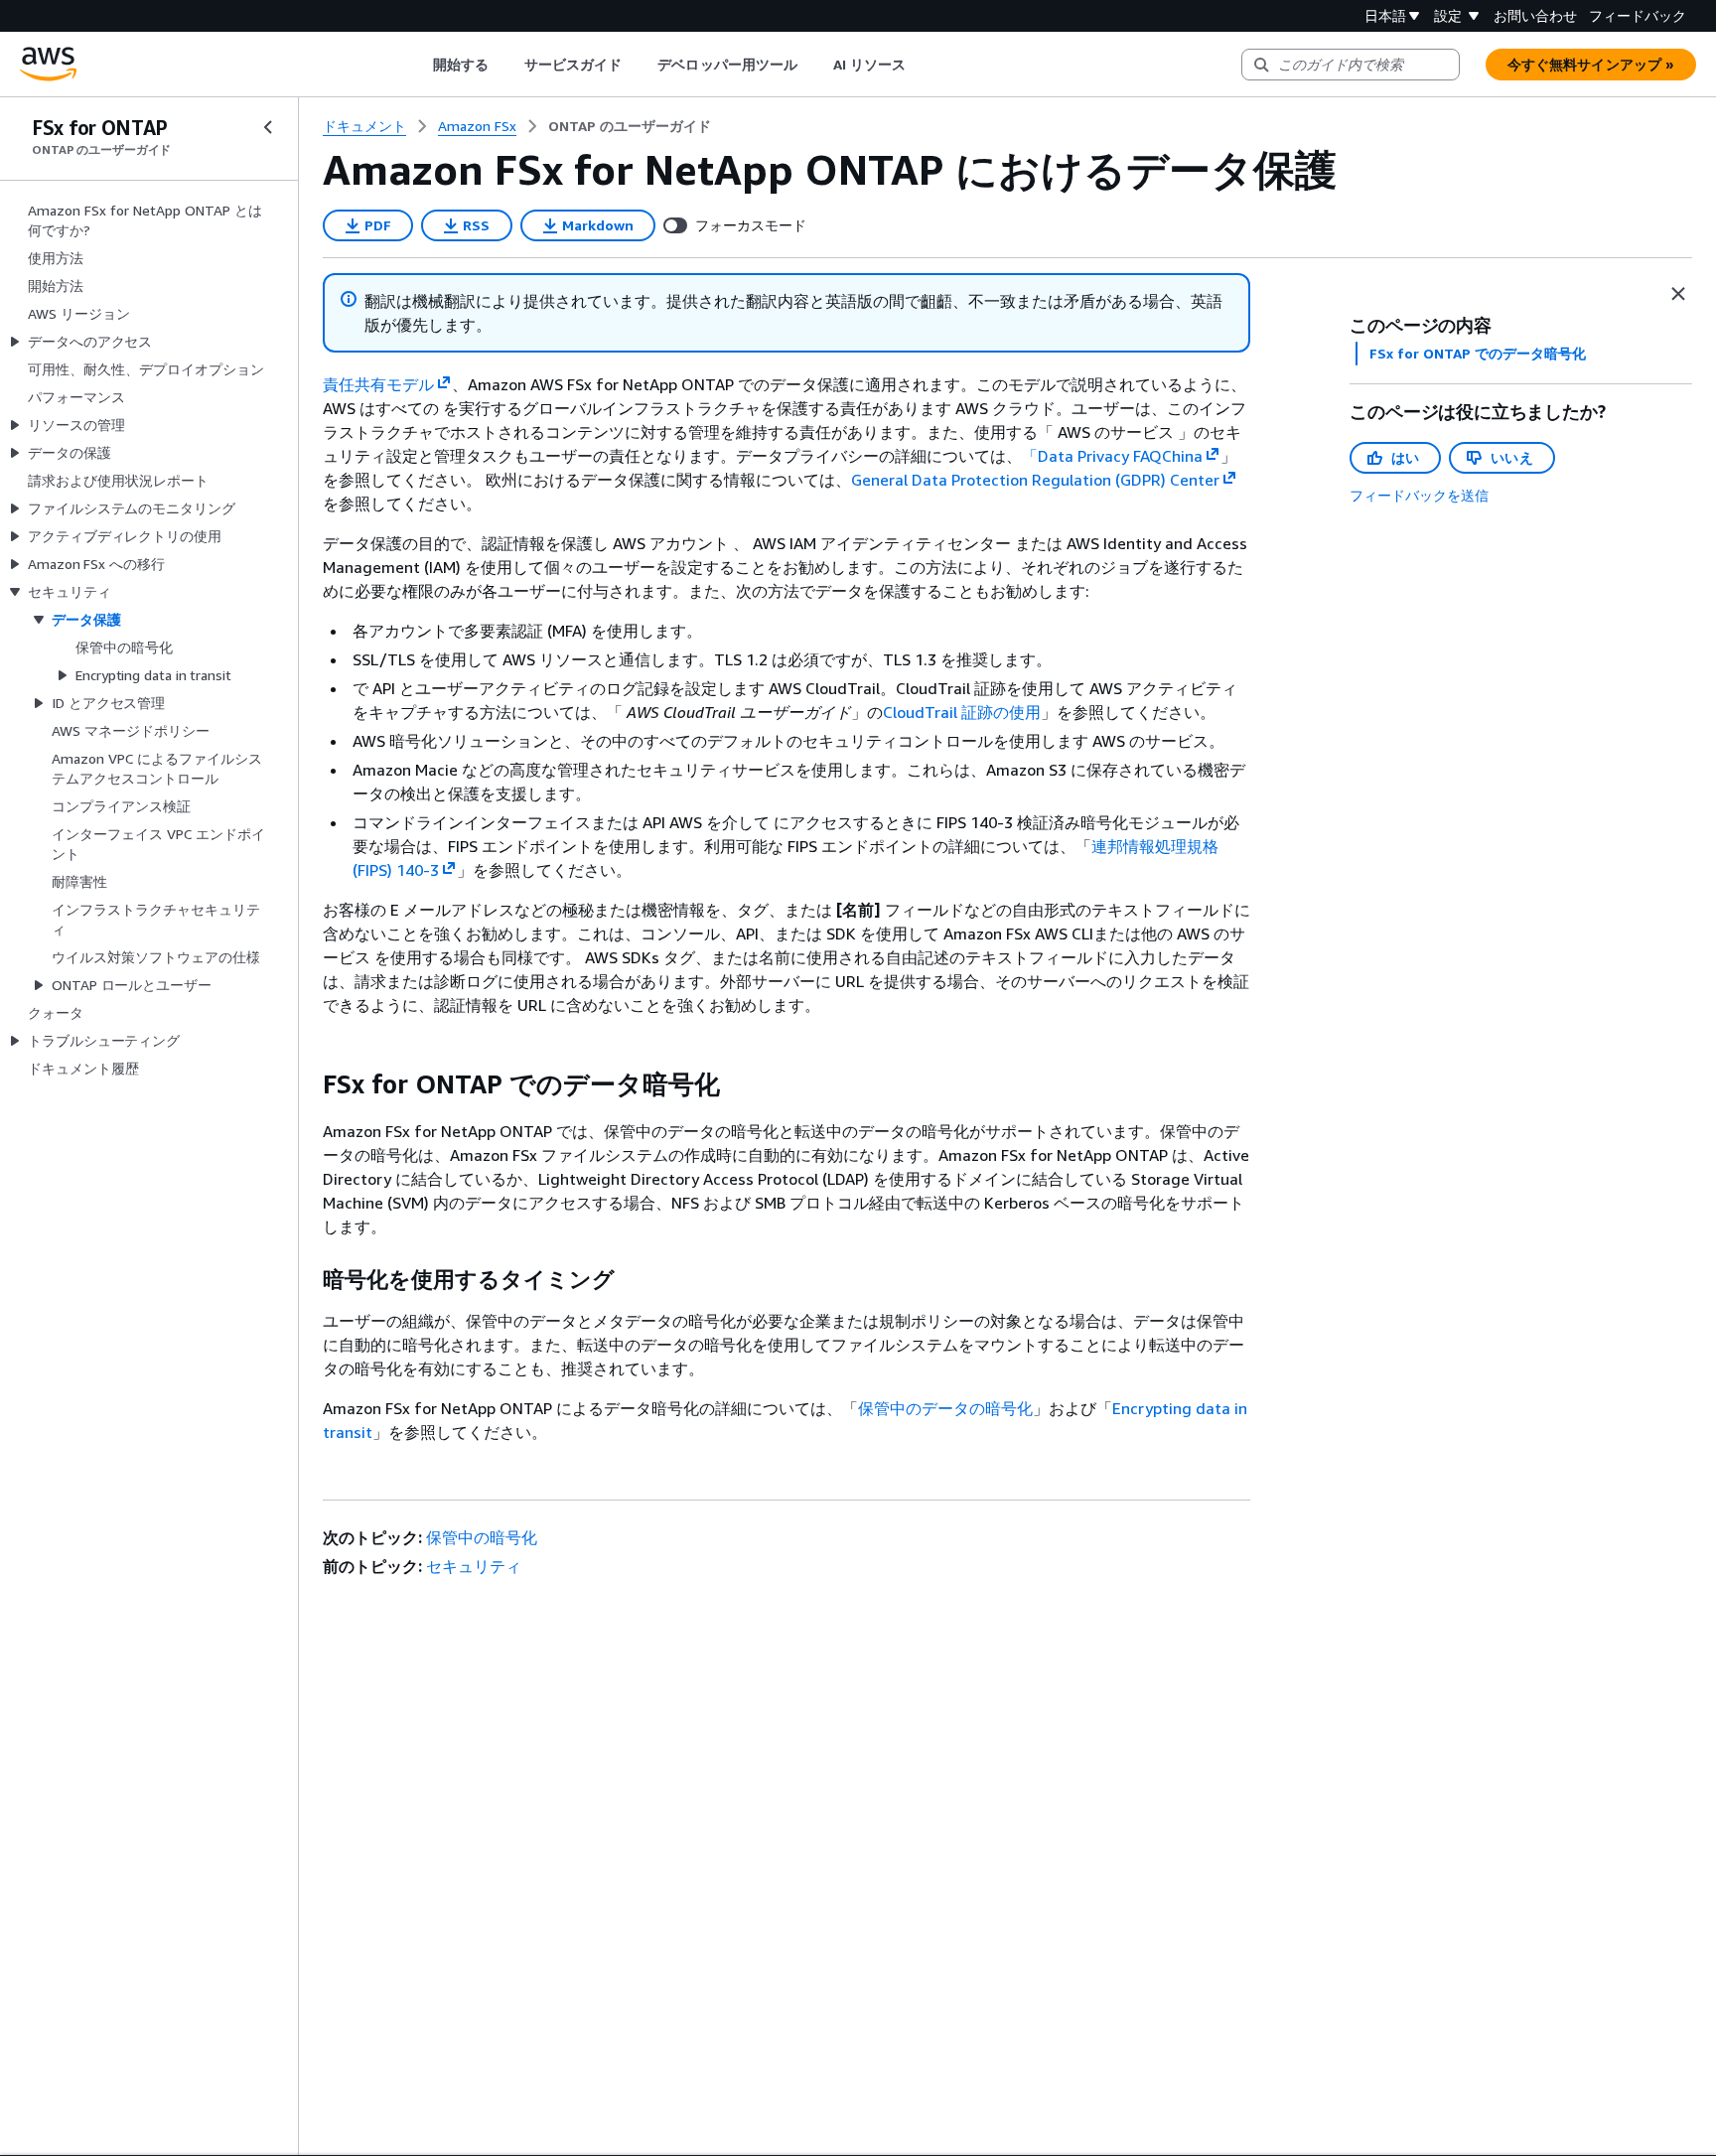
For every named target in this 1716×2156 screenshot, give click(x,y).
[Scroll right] (921, 65)
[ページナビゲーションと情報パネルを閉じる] (1678, 294)
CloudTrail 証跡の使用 (962, 712)
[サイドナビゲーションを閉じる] (268, 127)
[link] (630, 126)
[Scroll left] (418, 65)
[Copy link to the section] (307, 1084)
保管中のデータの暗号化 (945, 1408)
